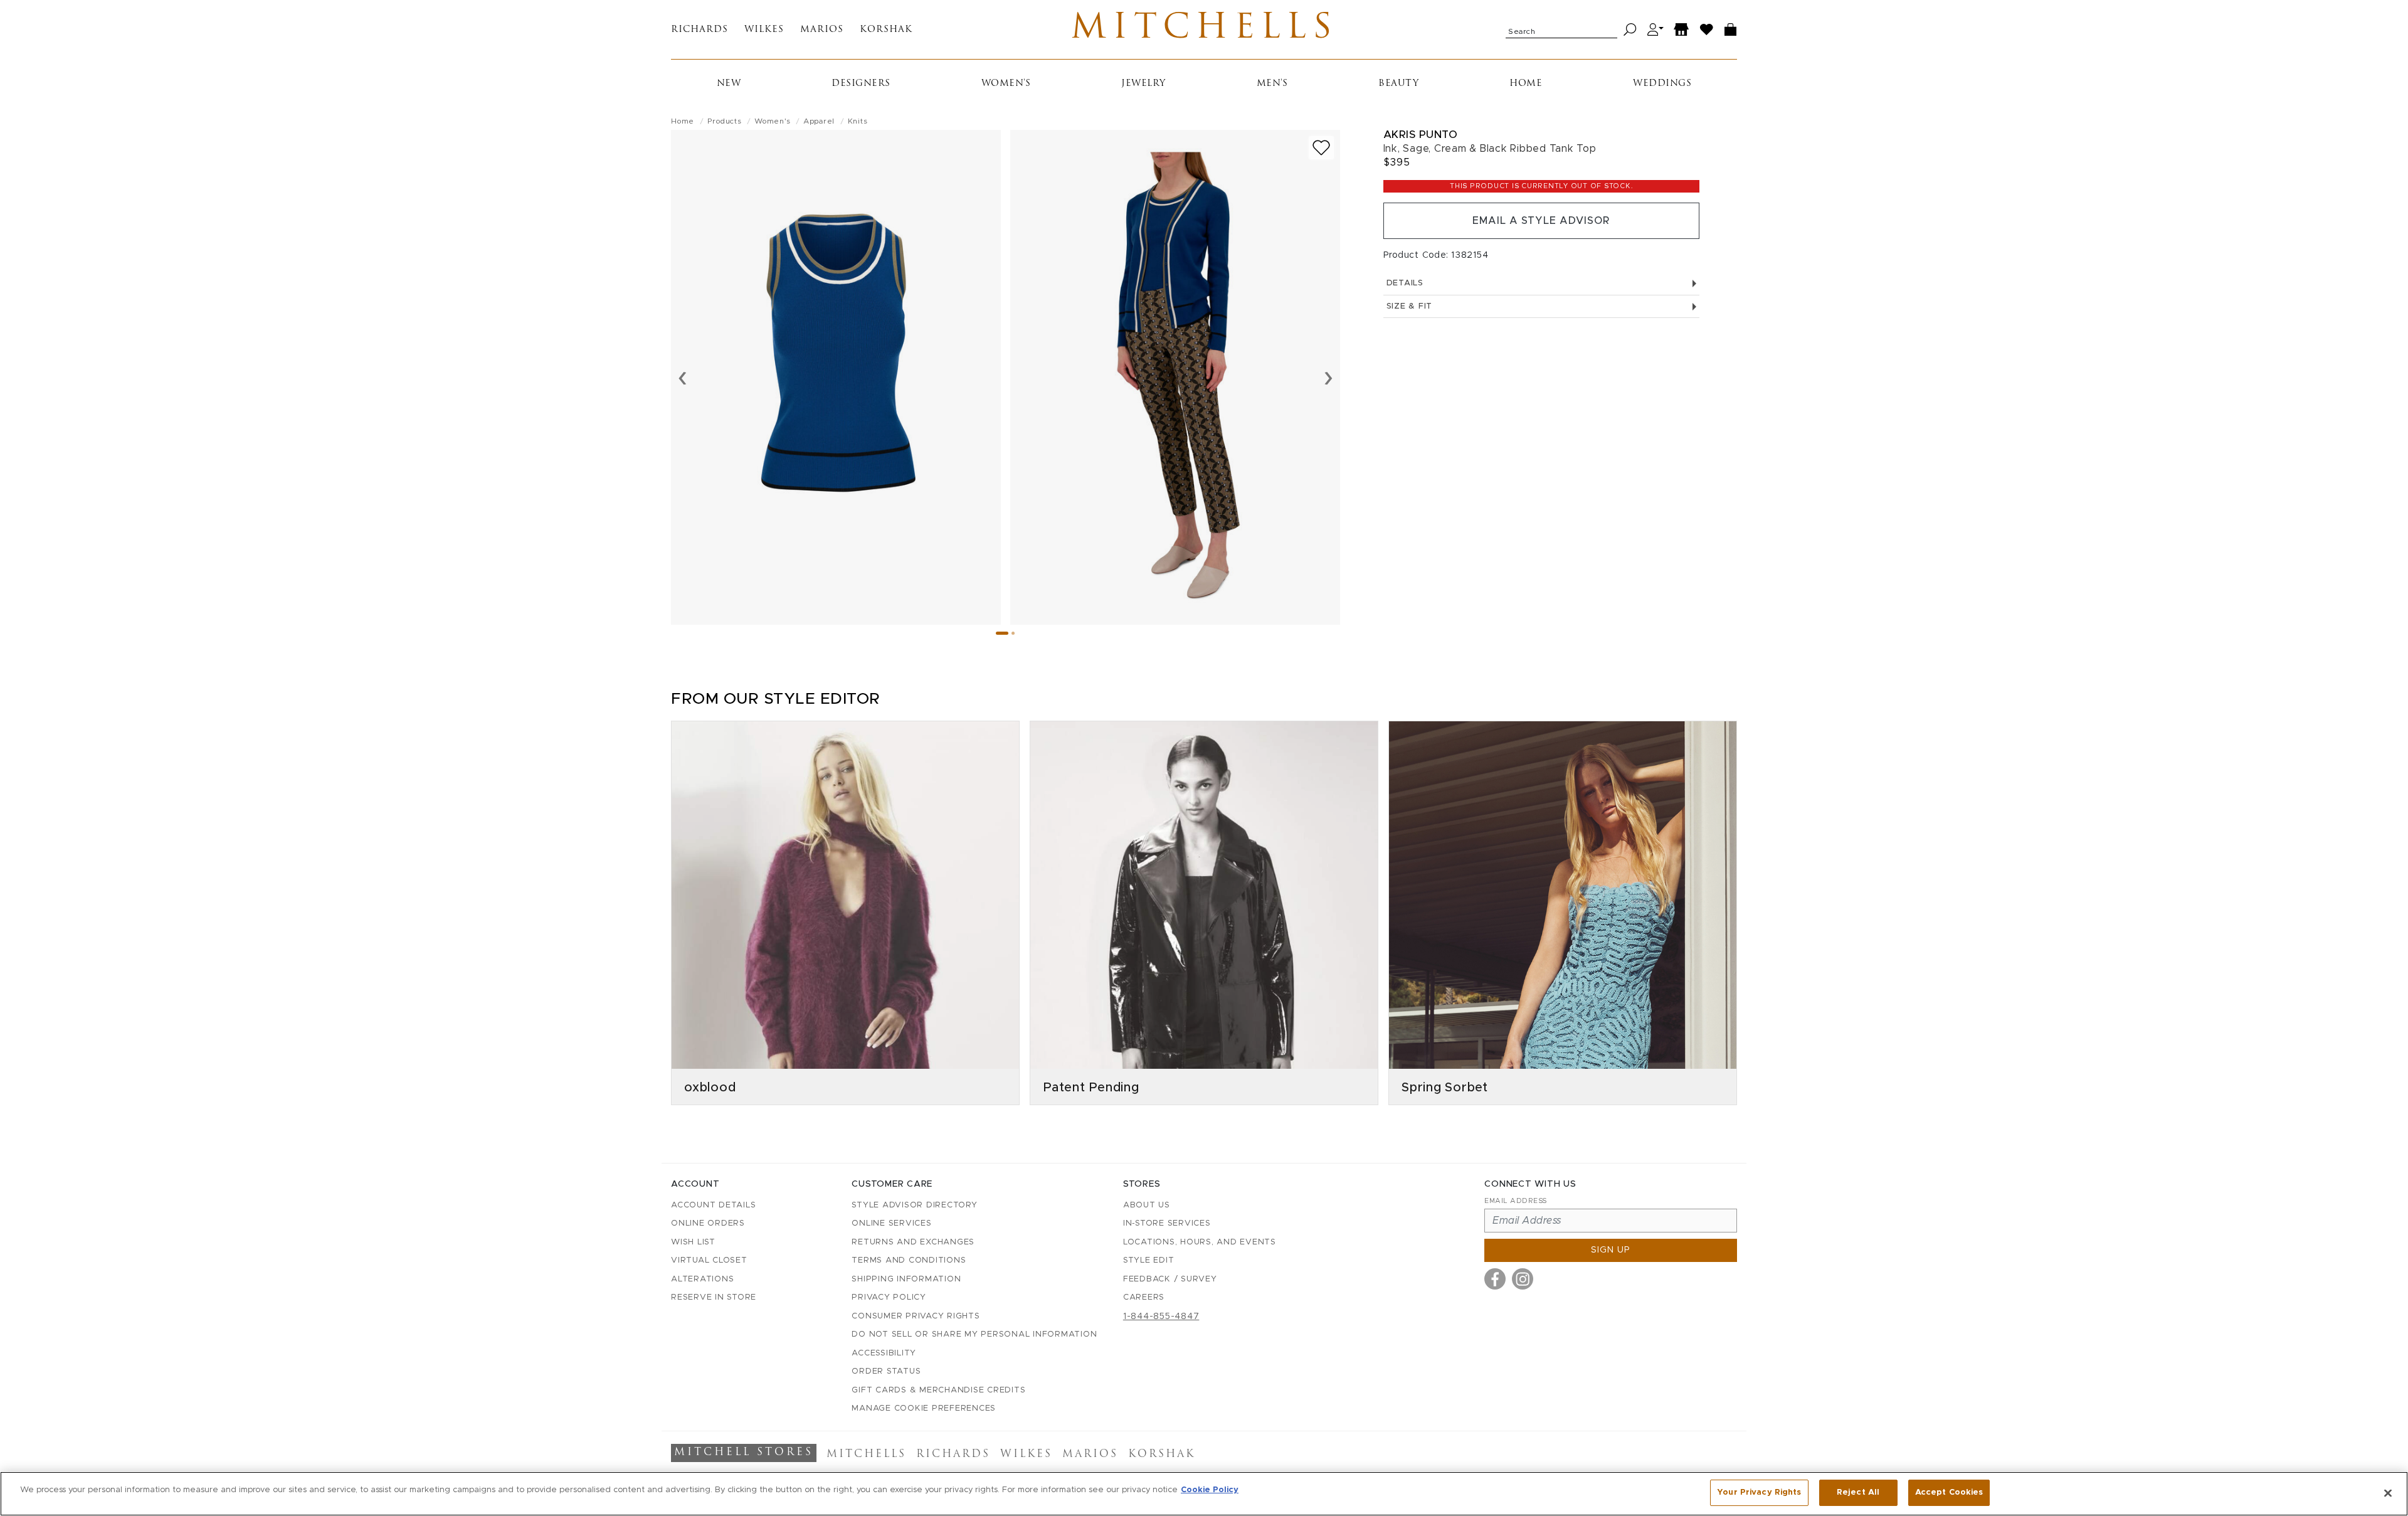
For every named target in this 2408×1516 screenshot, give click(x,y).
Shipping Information (906, 1279)
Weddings (1662, 84)
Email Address (1516, 1201)
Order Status (886, 1371)
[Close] (2388, 1493)
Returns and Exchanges (913, 1242)
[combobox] (1561, 29)
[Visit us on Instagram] (1523, 1279)
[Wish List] (1707, 30)
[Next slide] (1328, 377)
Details (1405, 283)
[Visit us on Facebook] (1495, 1279)
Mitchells (1204, 29)
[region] (1204, 1494)
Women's (1006, 84)
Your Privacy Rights (1759, 1492)
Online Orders (708, 1223)
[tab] (1002, 633)
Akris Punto (1421, 135)
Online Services (891, 1223)
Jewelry (1143, 84)
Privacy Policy (889, 1297)
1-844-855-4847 (1161, 1317)
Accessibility (884, 1353)
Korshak (886, 30)
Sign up (1611, 1250)
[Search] (1630, 30)
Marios (822, 30)
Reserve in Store (714, 1297)
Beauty (1398, 84)
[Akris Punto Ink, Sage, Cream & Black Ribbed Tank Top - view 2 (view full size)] (1175, 377)
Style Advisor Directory (914, 1205)
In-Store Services (1167, 1223)
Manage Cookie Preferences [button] (924, 1408)
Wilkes (764, 30)
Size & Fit (1410, 306)
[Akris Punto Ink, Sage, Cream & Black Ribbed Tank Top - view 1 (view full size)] (836, 377)
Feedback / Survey (1170, 1279)
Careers (1144, 1297)
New (729, 84)
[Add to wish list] (1321, 148)
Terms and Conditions (909, 1260)
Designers (861, 84)
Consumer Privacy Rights (916, 1316)
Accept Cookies (1949, 1492)
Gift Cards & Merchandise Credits (938, 1390)
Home (1526, 84)
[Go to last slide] (683, 377)
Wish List (693, 1242)
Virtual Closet (709, 1260)
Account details (713, 1205)
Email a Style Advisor (1541, 221)
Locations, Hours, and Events (1200, 1242)
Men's (1272, 84)
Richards (700, 30)
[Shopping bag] (1731, 30)
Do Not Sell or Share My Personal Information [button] (974, 1334)
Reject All (1858, 1492)
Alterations (702, 1279)
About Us (1147, 1205)
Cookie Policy (1210, 1490)
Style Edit (1149, 1260)
